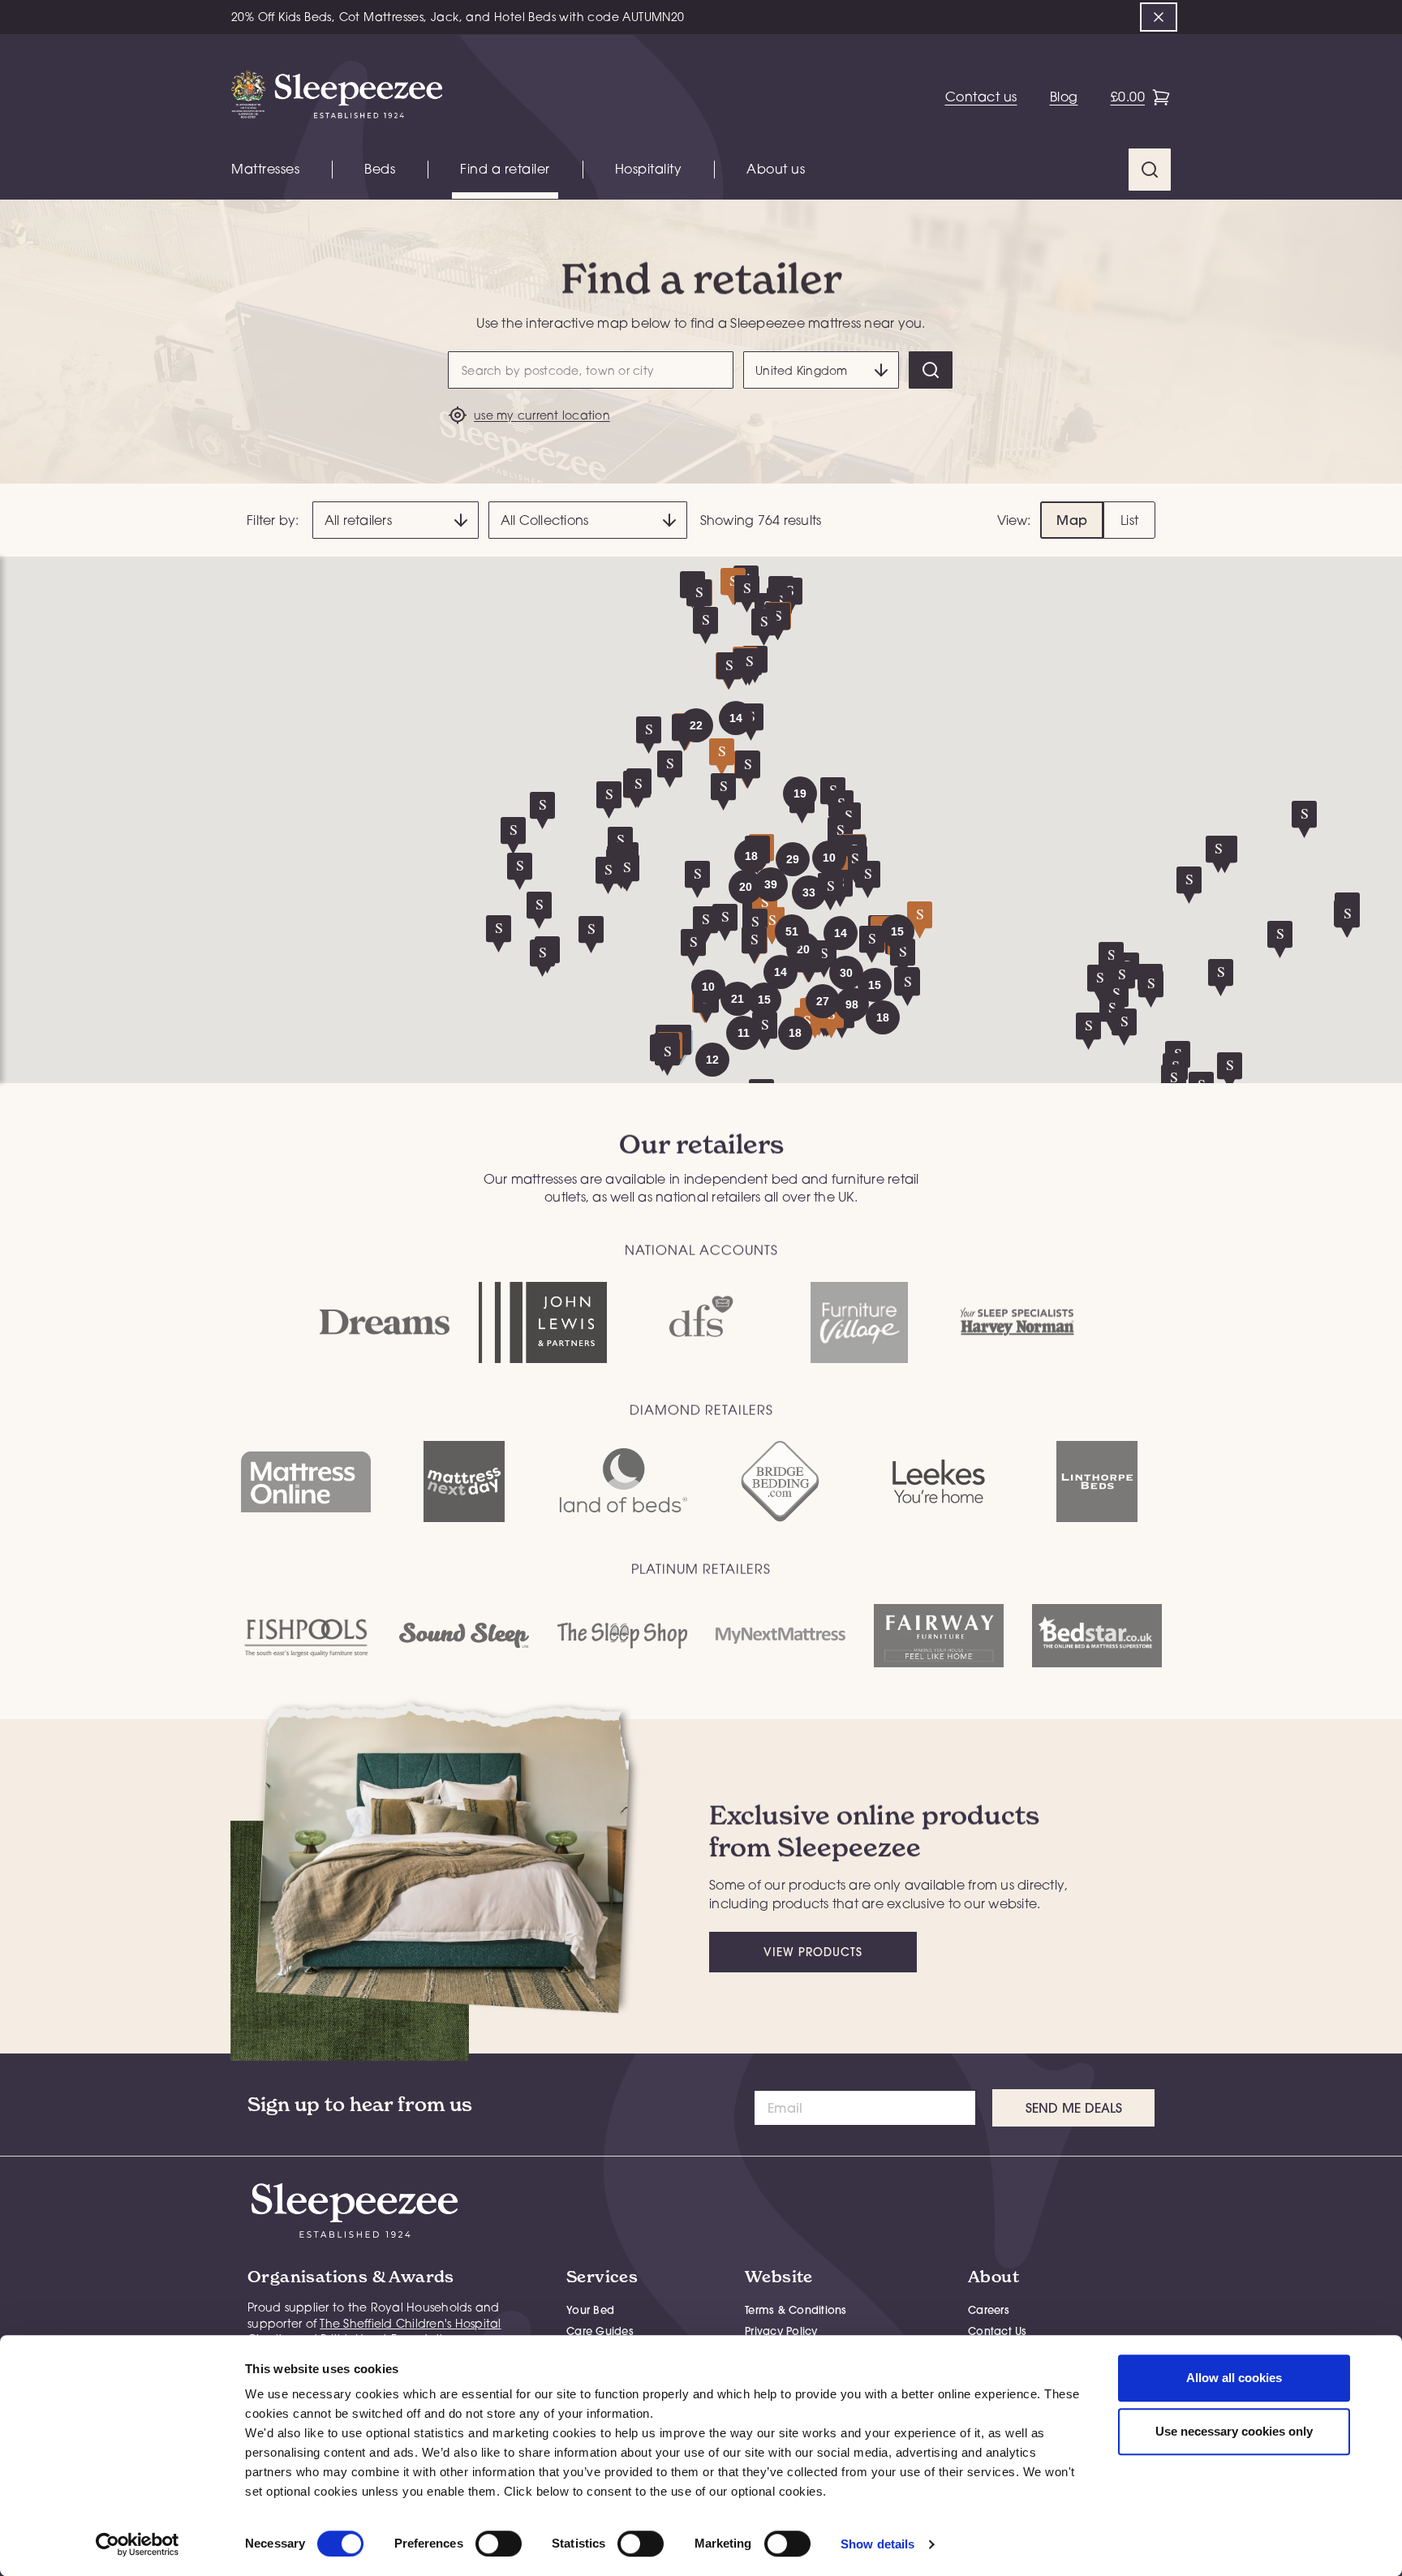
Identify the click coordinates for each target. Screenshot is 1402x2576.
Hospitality (649, 169)
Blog (1064, 97)
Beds (380, 169)
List (1129, 520)
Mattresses (265, 169)
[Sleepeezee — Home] (337, 97)
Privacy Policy (781, 2331)
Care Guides (600, 2331)
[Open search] (1150, 170)
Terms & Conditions (796, 2310)
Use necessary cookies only (1234, 2431)
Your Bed (590, 2310)
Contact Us (998, 2331)
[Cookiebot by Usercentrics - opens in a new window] (138, 2544)
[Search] (931, 370)
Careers (989, 2310)
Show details (877, 2544)
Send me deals (1074, 2108)
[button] (781, 972)
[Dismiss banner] (1159, 17)
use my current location (542, 415)
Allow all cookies (1234, 2378)
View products (813, 1952)
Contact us (981, 97)
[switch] (499, 2544)
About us (776, 169)
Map (1072, 520)
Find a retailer (505, 169)
